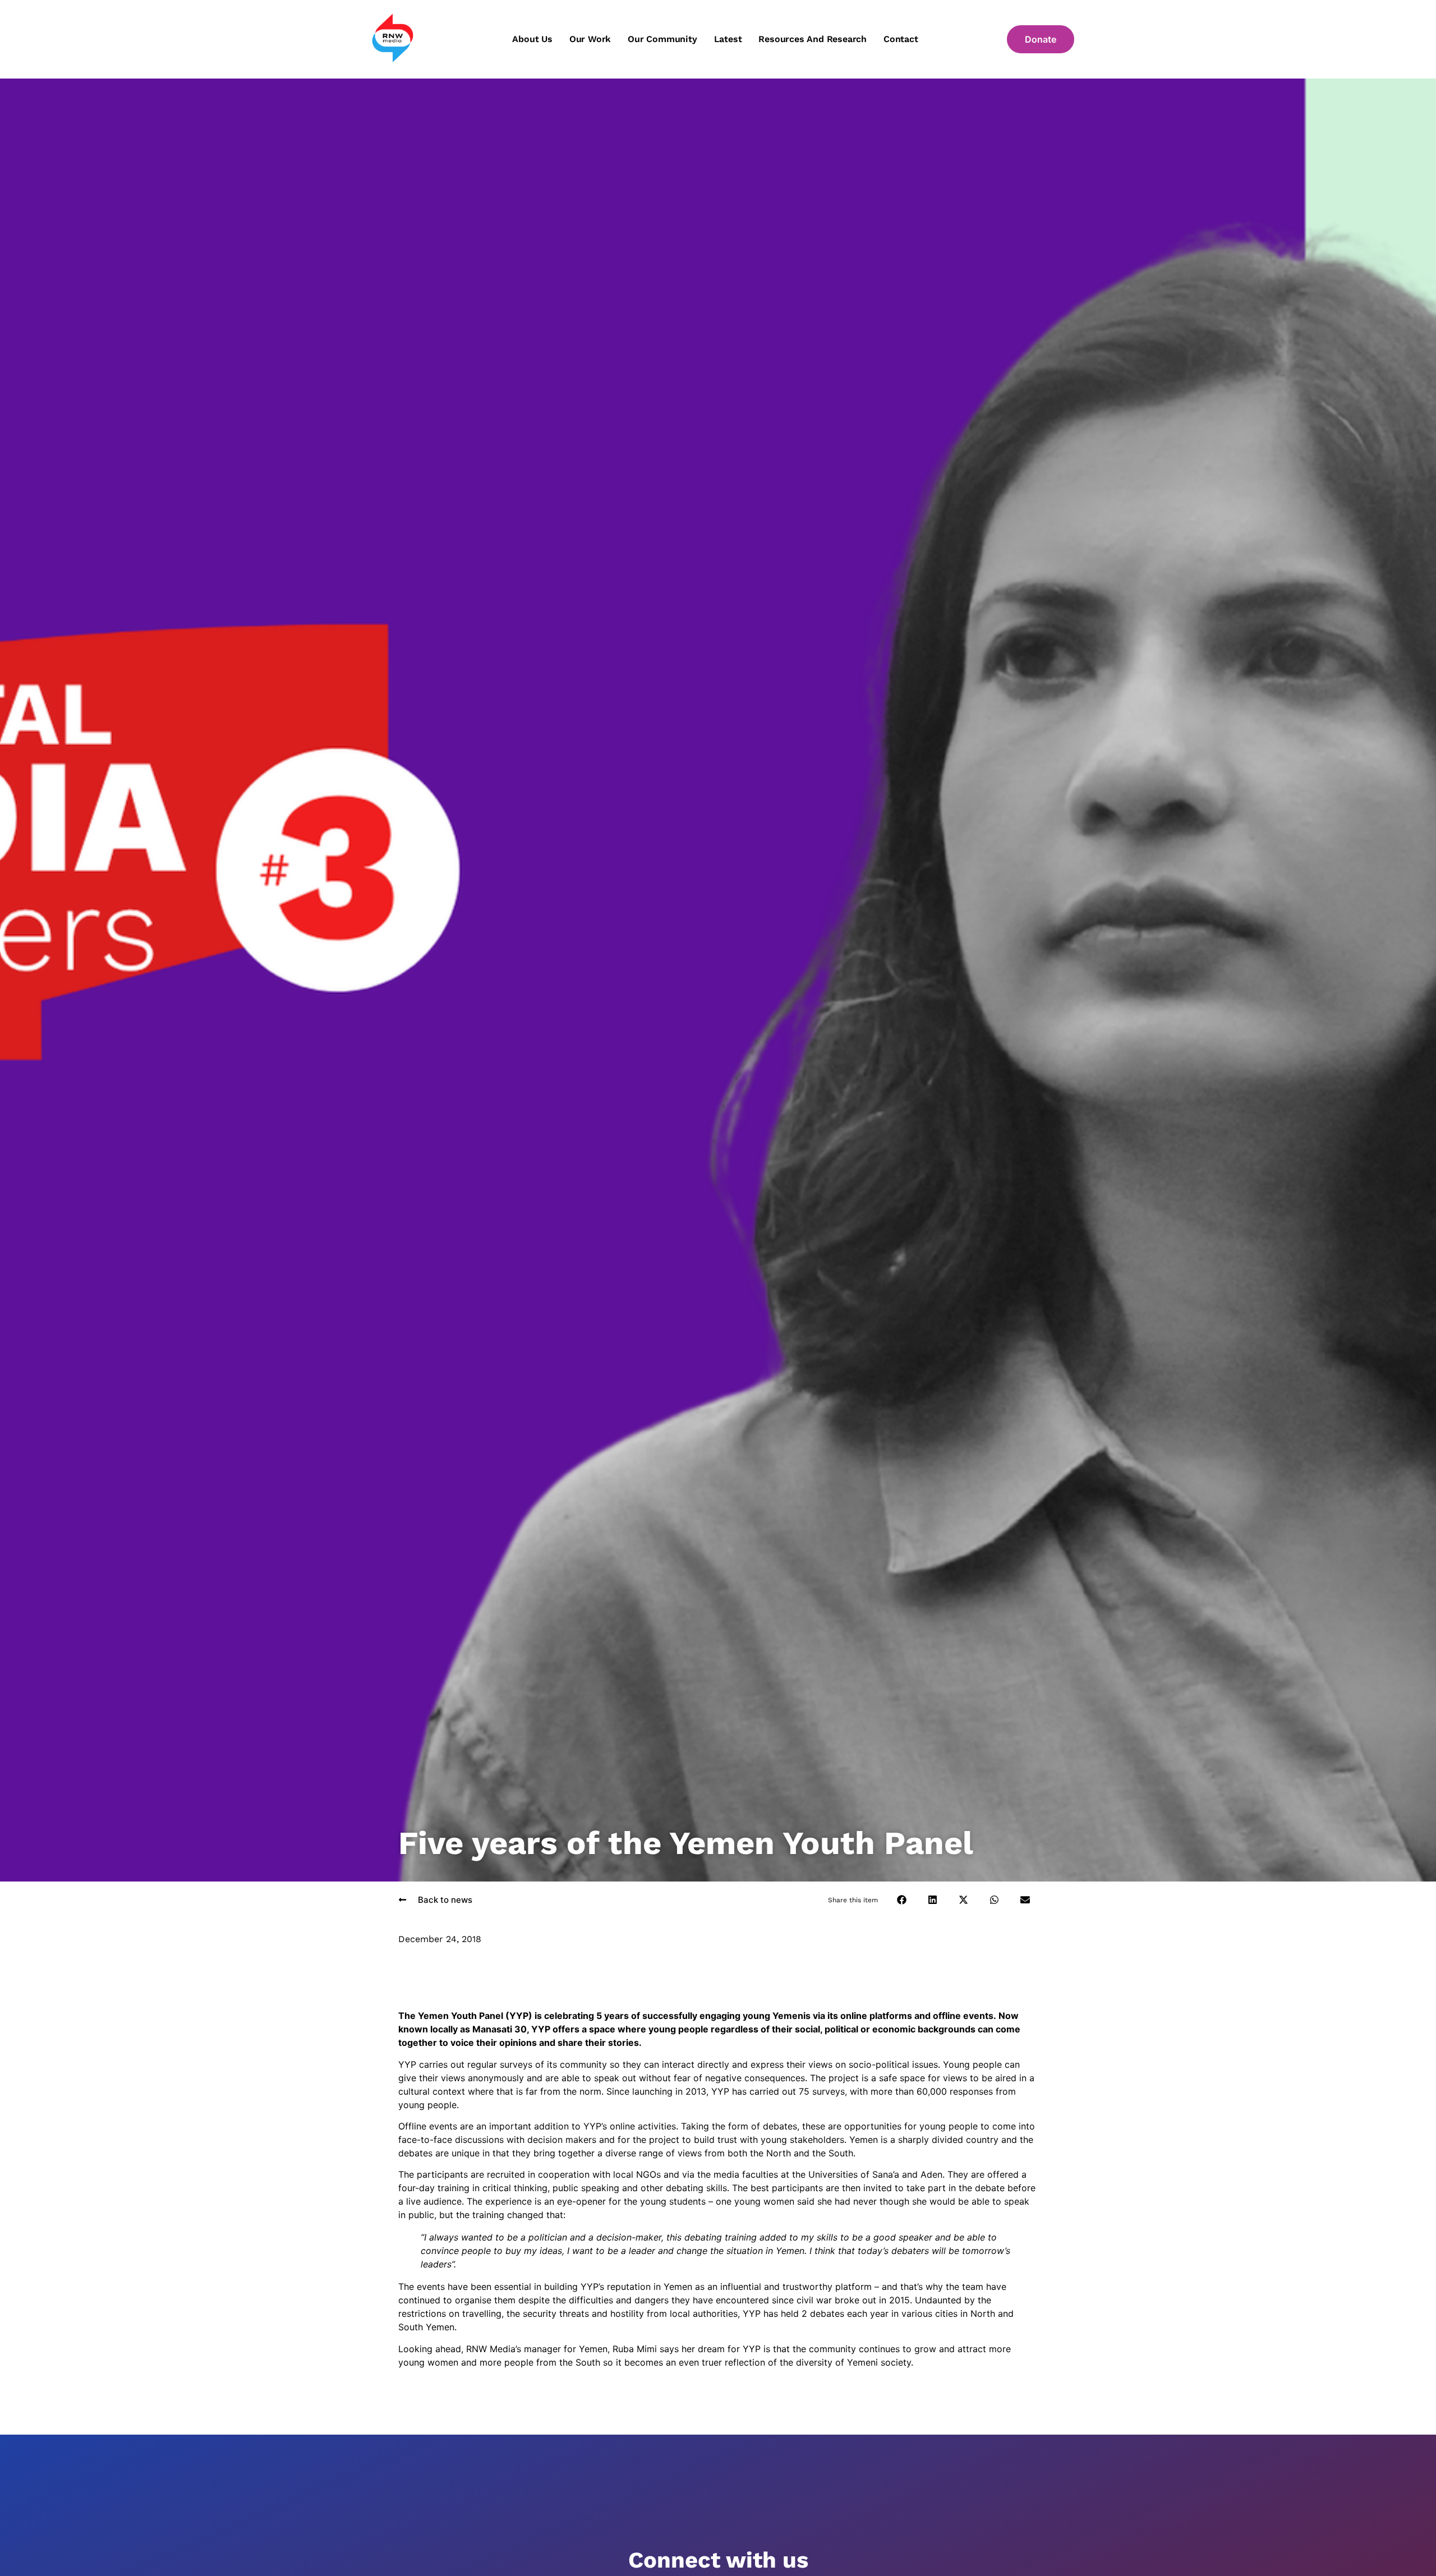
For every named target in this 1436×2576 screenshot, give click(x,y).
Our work (590, 39)
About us (532, 39)
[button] (902, 1900)
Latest (728, 39)
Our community (662, 39)
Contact (901, 39)
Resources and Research (813, 39)
